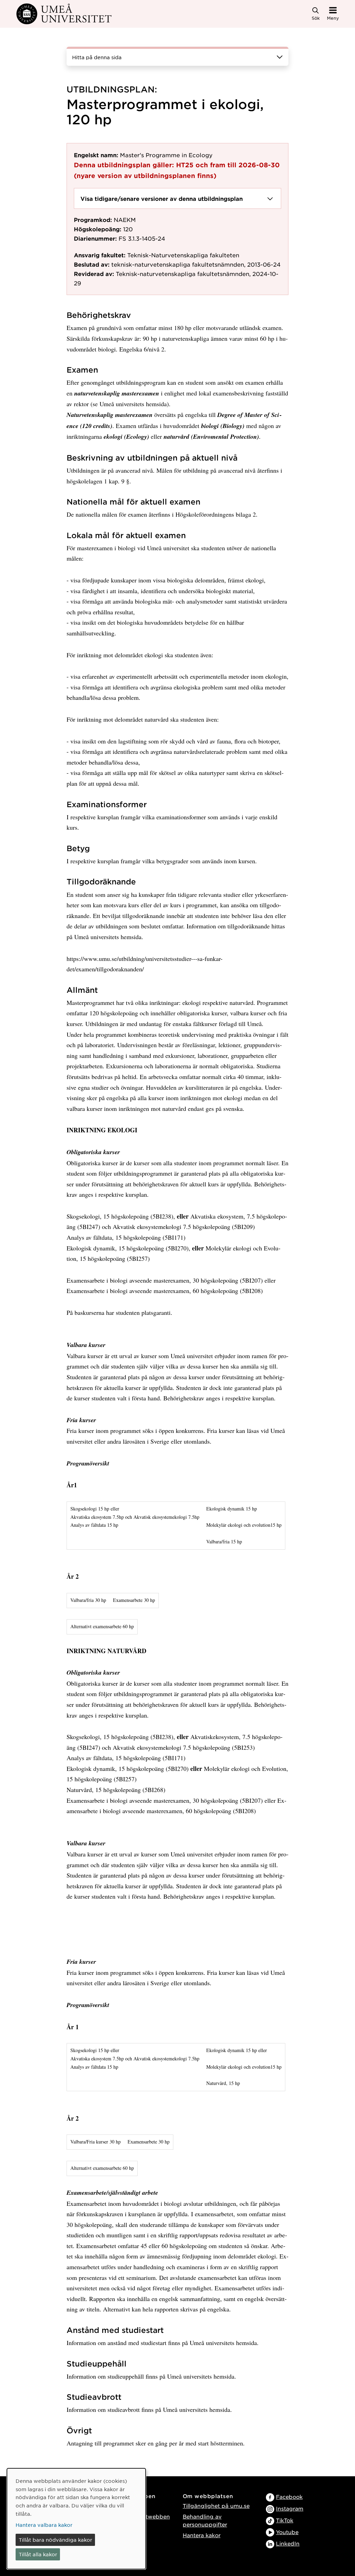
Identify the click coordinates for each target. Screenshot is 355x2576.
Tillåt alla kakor (38, 2554)
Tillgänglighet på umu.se (216, 2506)
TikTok (285, 2520)
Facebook (289, 2497)
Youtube (287, 2532)
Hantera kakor (202, 2535)
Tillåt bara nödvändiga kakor (55, 2540)
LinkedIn (288, 2543)
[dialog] (76, 2519)
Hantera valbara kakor (44, 2525)
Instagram (290, 2508)
